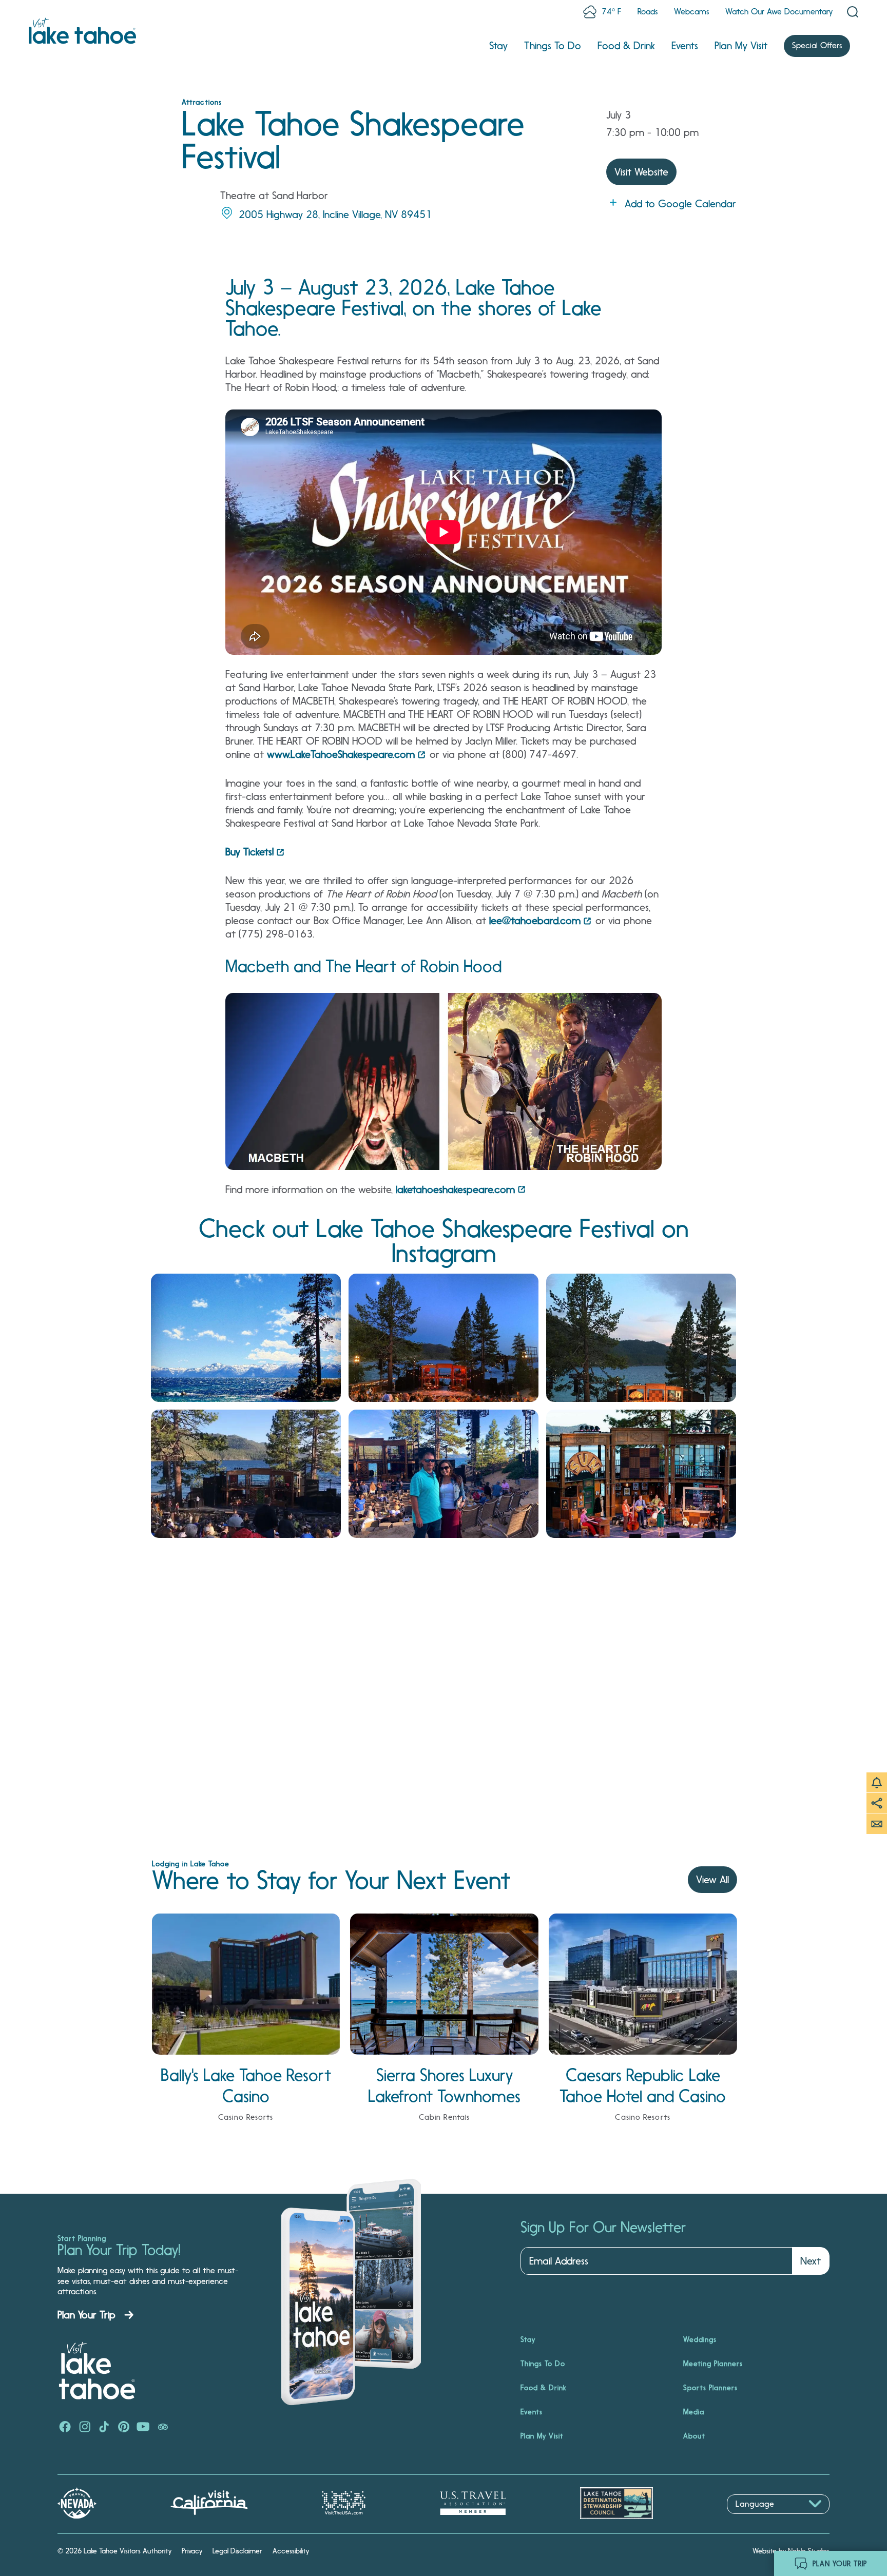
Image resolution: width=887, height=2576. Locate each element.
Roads (648, 12)
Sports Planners (710, 2388)
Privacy (192, 2551)
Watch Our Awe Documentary (779, 12)
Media (694, 2412)
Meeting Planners (713, 2364)
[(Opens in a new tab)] (246, 1338)
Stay (498, 46)
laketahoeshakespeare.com (455, 1189)
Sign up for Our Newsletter (603, 2228)
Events (685, 46)
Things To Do (553, 46)
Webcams (691, 12)
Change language (757, 2519)
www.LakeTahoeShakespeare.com (341, 754)
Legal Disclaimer (237, 2551)
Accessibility (291, 2551)
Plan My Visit (741, 46)
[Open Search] (853, 12)
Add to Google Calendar (680, 204)
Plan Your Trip (86, 2315)
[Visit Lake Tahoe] (82, 31)
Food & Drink (626, 46)
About (694, 2436)
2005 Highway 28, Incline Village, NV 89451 (335, 214)
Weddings (700, 2339)
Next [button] (811, 2261)
